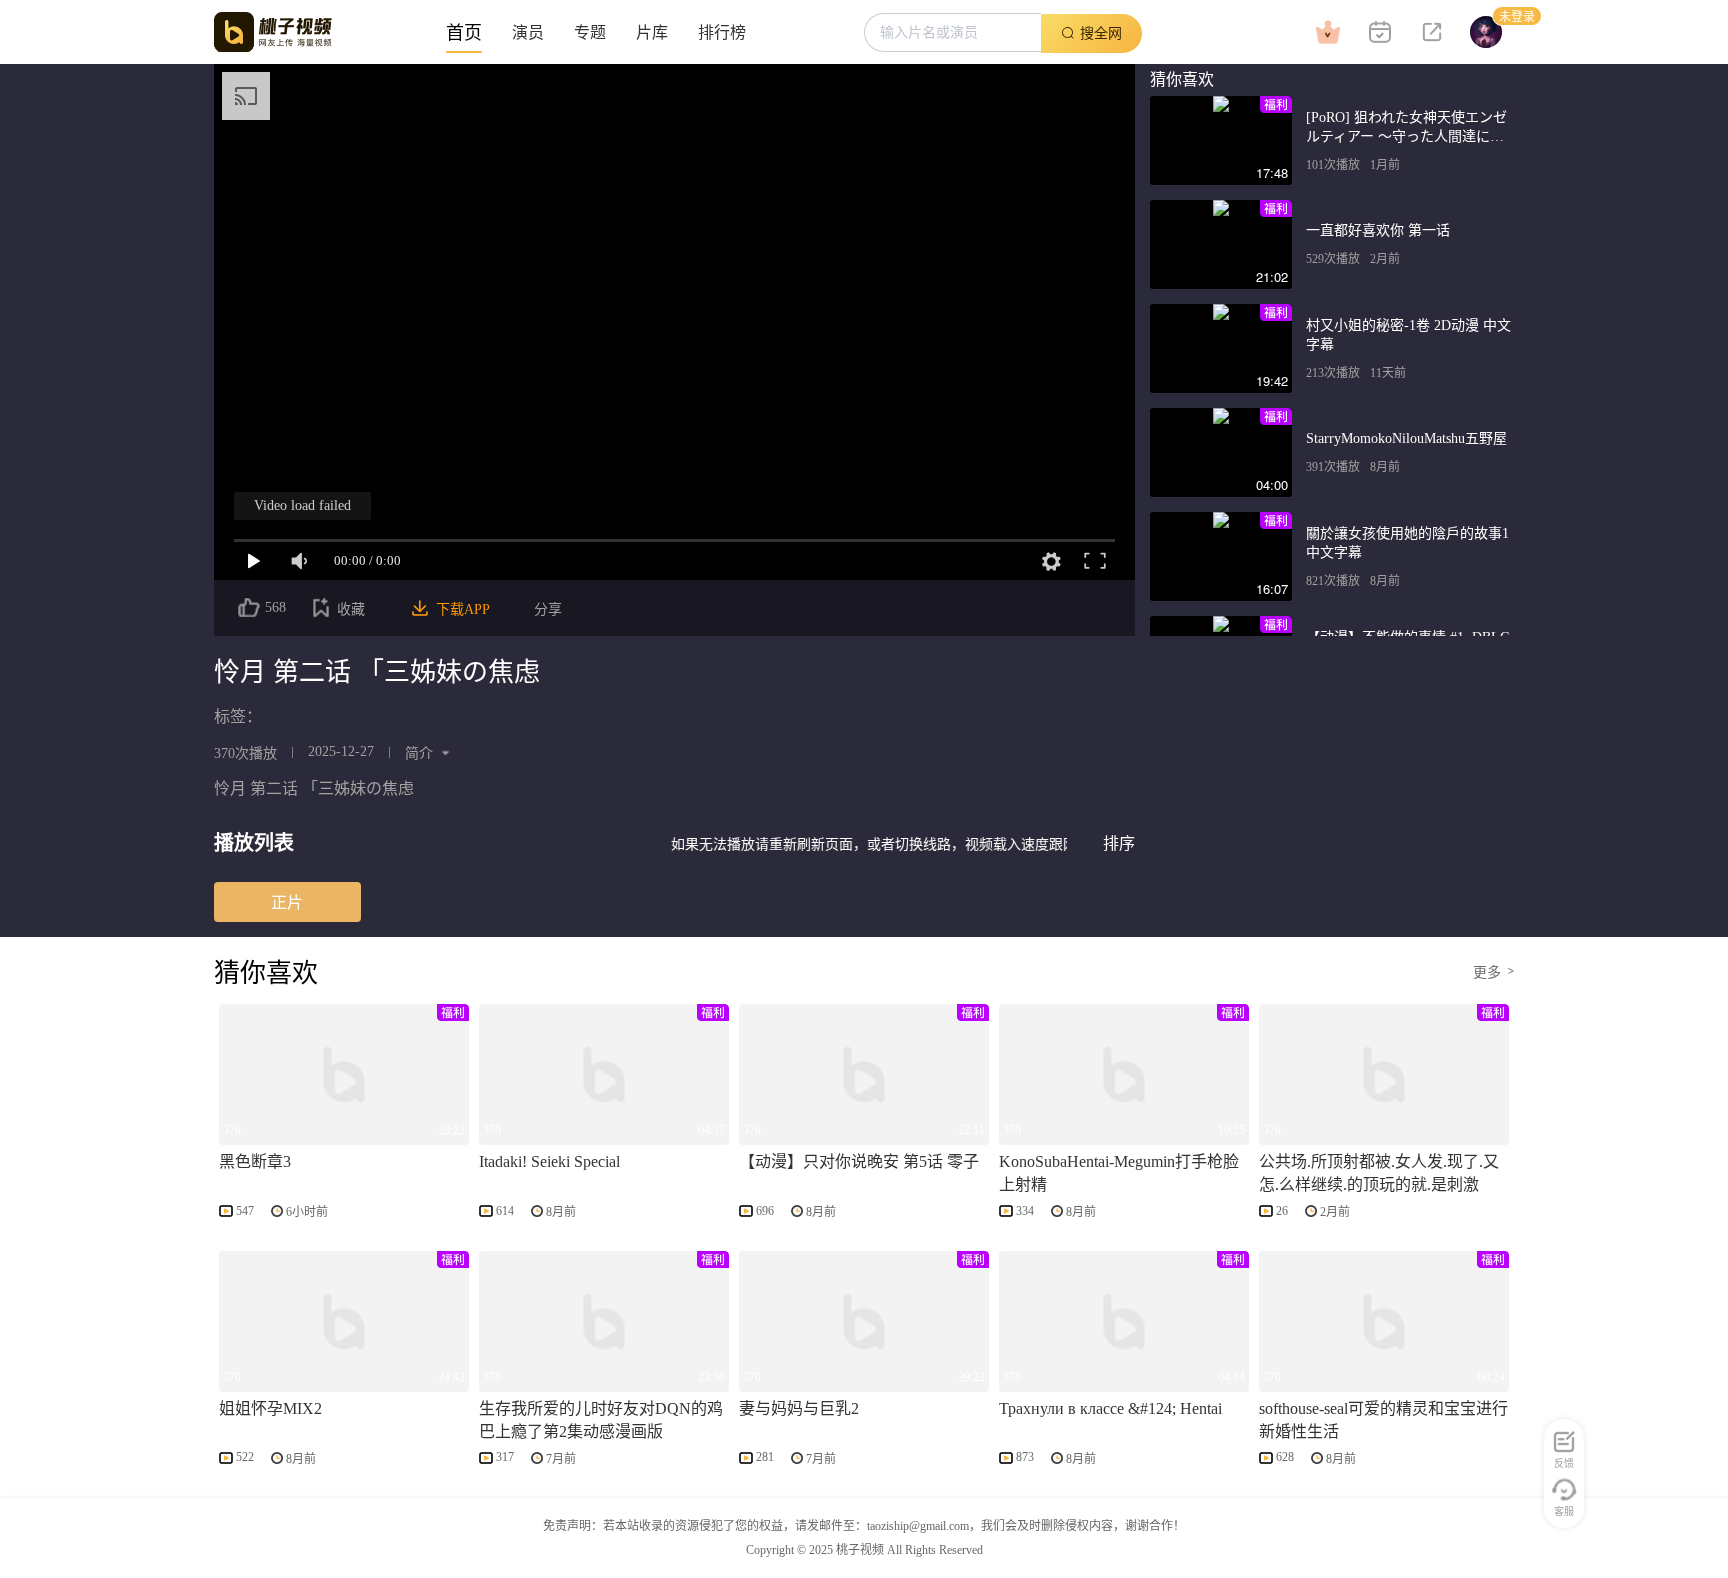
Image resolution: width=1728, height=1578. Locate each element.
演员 (528, 32)
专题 (590, 32)
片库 (652, 32)
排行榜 (722, 32)
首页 (464, 33)
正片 (287, 901)
